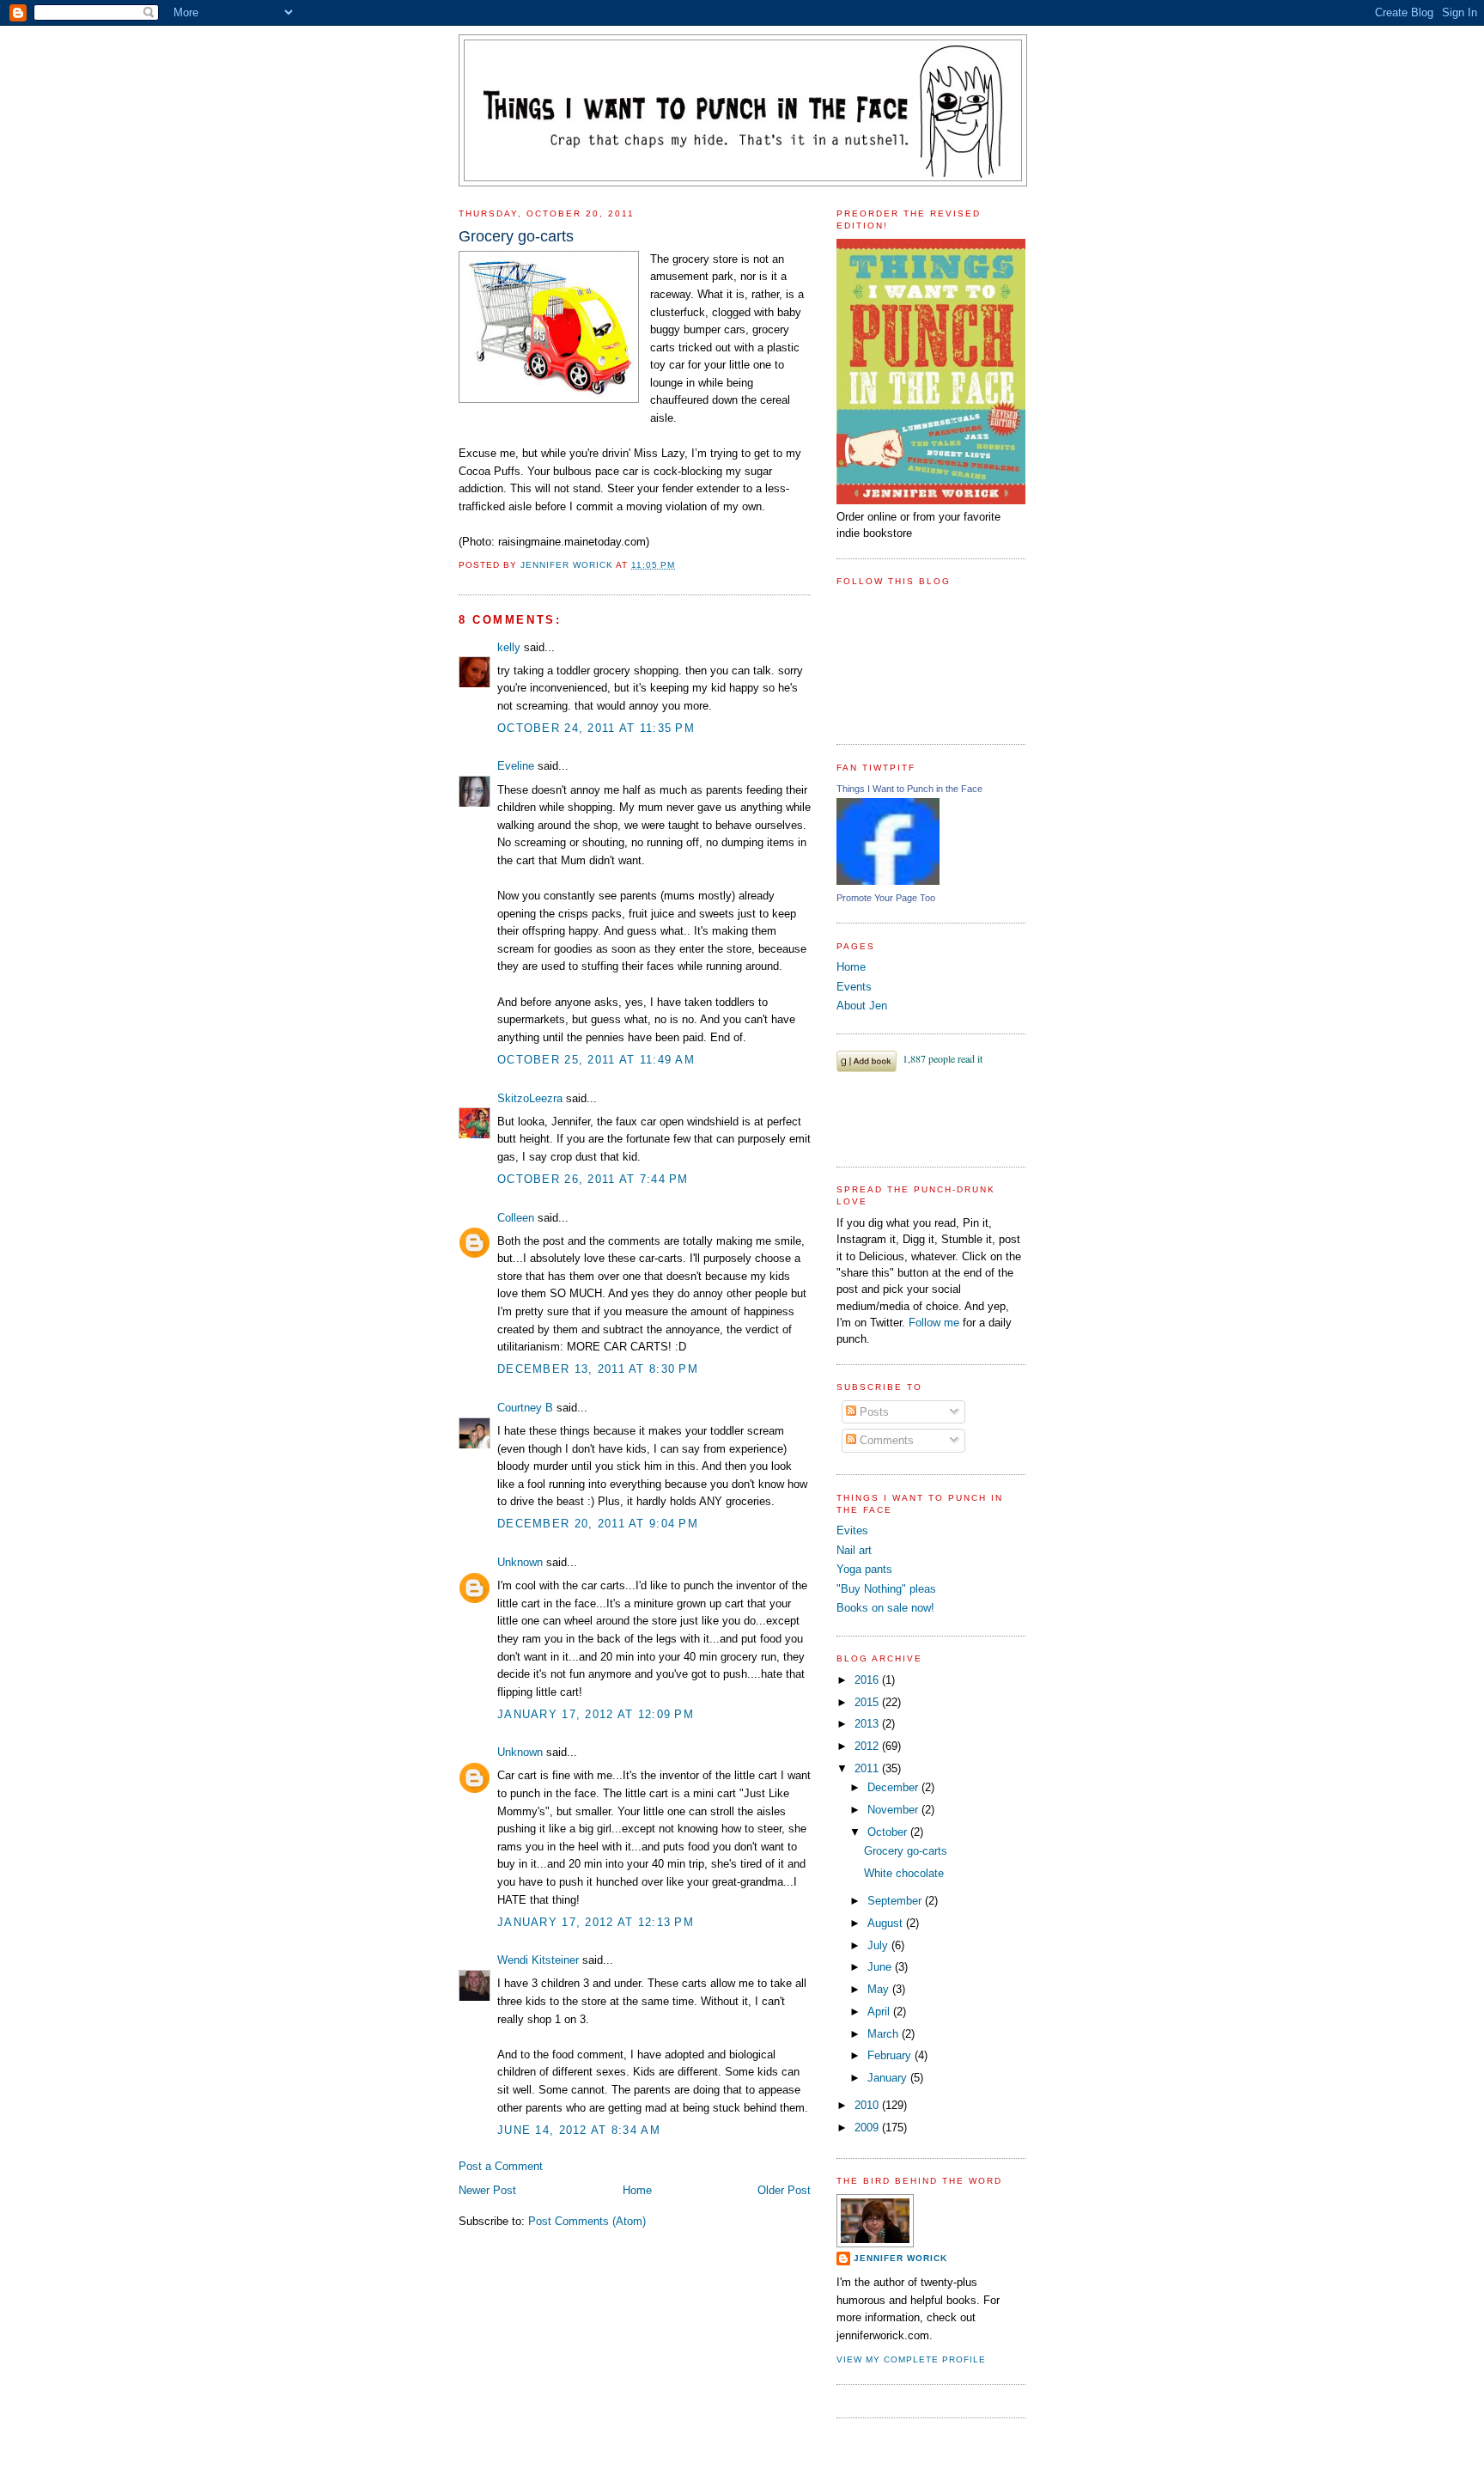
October (889, 1832)
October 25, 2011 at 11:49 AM (596, 1060)
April (880, 2012)
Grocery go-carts (906, 1851)
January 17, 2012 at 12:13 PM (596, 1922)
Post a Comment (501, 2166)
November (894, 1810)
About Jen (862, 1006)
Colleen (516, 1218)
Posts (873, 1412)
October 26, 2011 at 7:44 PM (593, 1179)
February (891, 2055)
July (879, 1945)
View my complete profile (911, 2359)
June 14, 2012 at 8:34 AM (579, 2130)
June (881, 1967)
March (885, 2034)
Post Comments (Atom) (587, 2221)
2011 (868, 1768)
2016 (868, 1680)
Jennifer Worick (568, 565)
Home (637, 2190)
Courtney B (525, 1408)
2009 (868, 2128)
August (887, 1923)
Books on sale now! (885, 1608)
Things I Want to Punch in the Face (909, 789)
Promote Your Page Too (886, 898)
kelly (509, 647)
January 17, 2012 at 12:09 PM (596, 1714)
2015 (868, 1702)
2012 (868, 1746)
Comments (885, 1440)
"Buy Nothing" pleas (886, 1589)
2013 (868, 1724)
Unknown (520, 1562)
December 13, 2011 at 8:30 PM (598, 1369)
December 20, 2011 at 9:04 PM (598, 1524)
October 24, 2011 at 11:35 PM (596, 728)
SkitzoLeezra (530, 1098)
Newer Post (487, 2190)
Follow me (934, 1323)
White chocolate (904, 1873)
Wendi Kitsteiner (538, 1960)
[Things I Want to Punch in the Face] (888, 881)
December (894, 1787)
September (896, 1901)
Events (854, 987)
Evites (852, 1530)
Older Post (784, 2190)
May (880, 1989)
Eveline (516, 766)
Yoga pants (864, 1569)
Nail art (854, 1550)
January (889, 2078)
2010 (868, 2105)
